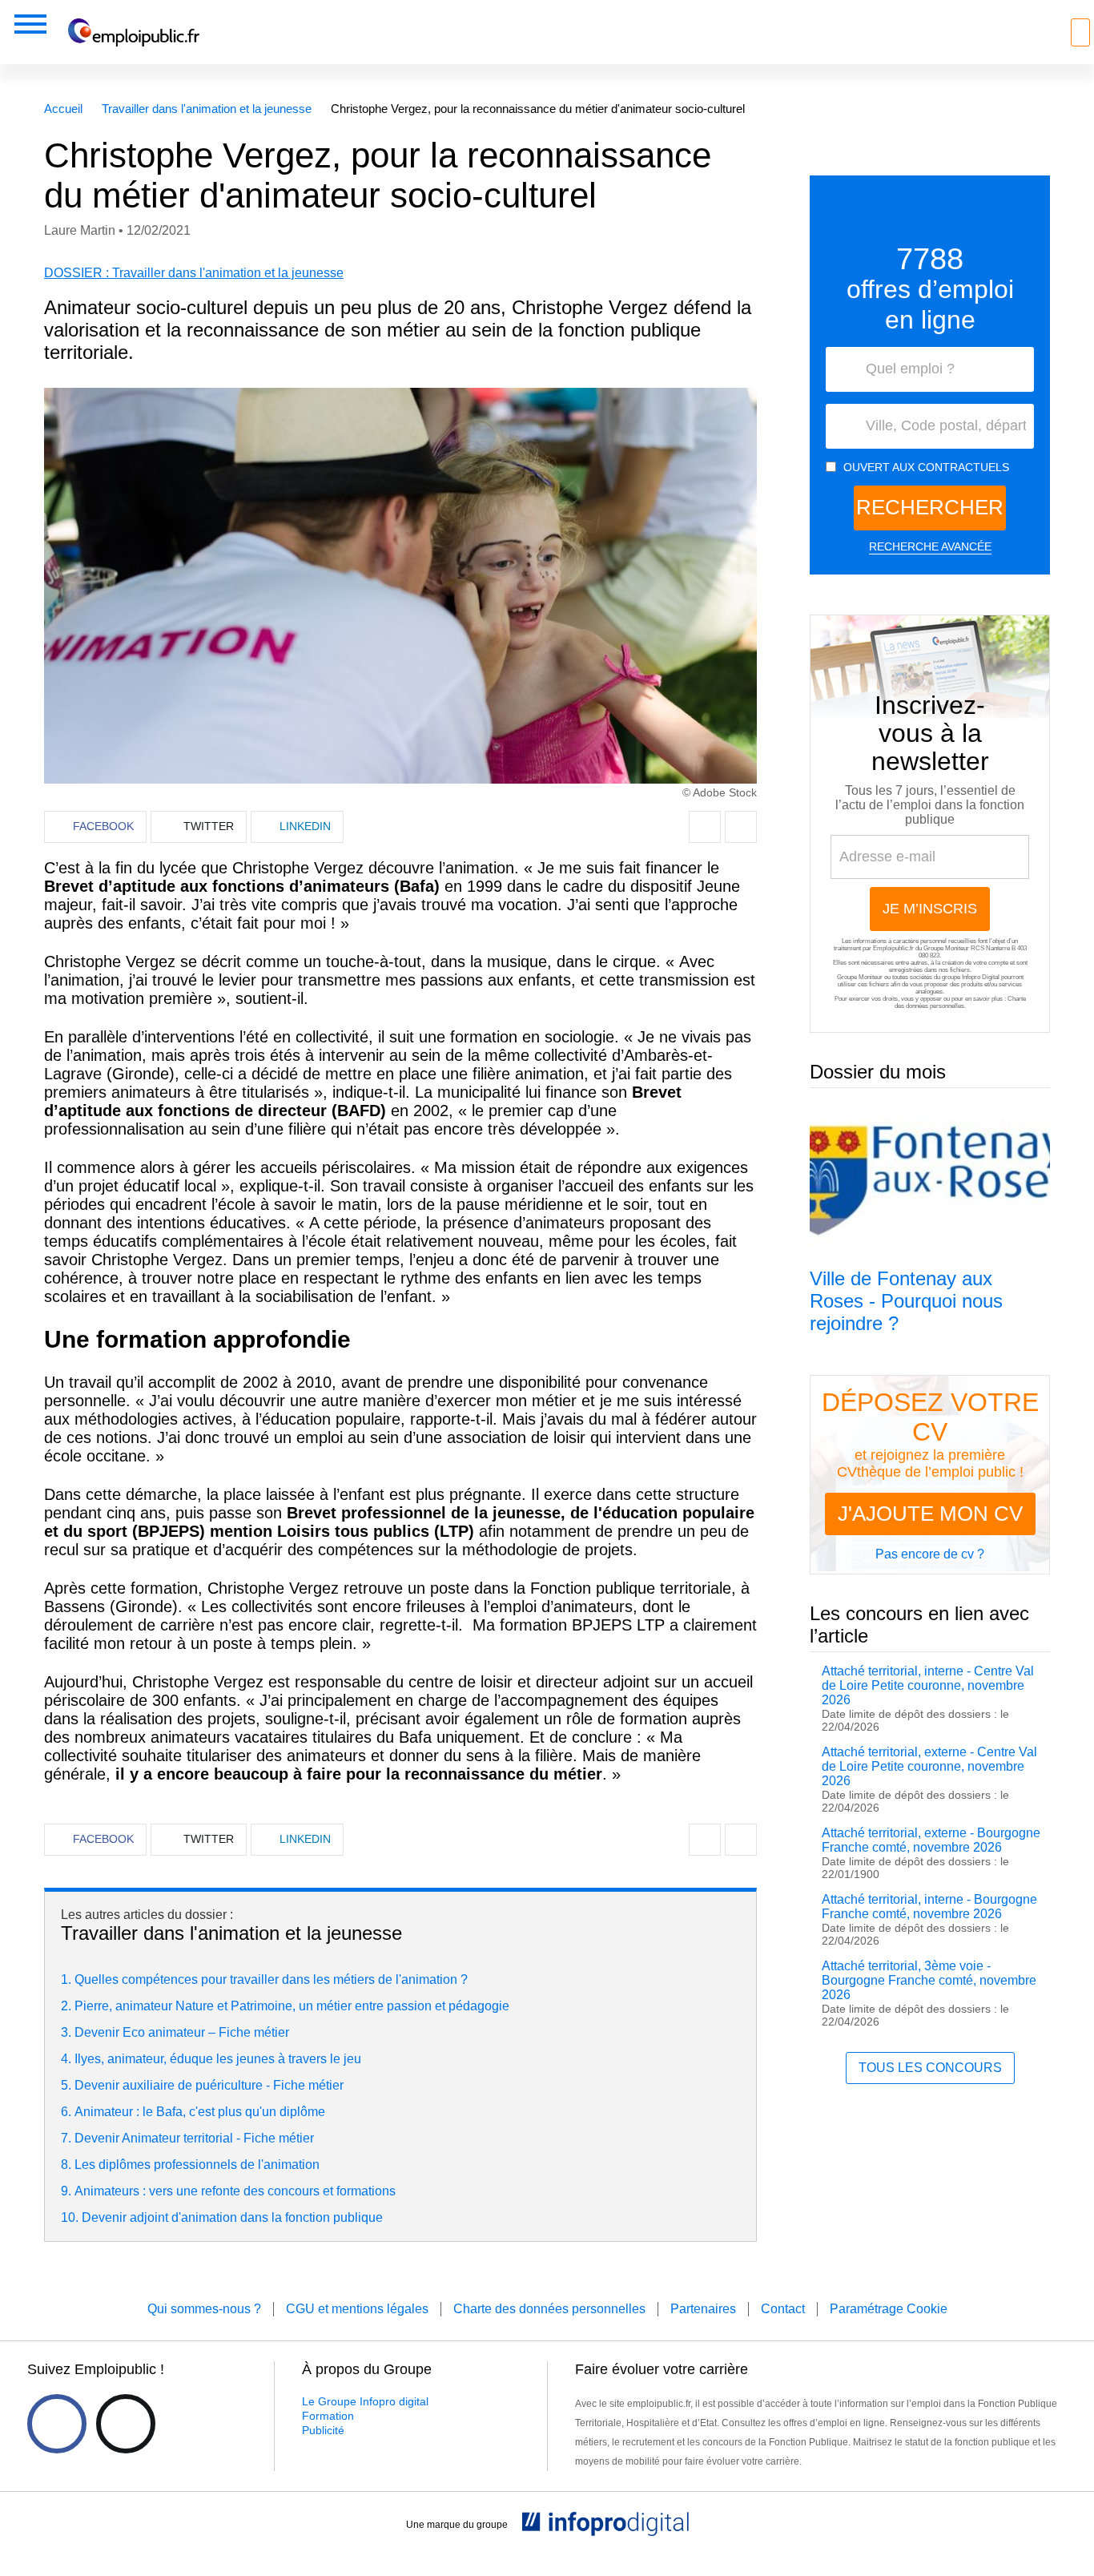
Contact (783, 2309)
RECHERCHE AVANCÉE (930, 546)
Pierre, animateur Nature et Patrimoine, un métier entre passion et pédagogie (292, 2006)
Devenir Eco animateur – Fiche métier (182, 2032)
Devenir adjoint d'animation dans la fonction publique (232, 2217)
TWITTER (209, 826)
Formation (328, 2416)
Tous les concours (930, 2068)
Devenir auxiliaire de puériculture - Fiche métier (209, 2085)
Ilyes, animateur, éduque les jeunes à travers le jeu (218, 2059)
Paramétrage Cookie (889, 2309)
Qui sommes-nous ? (204, 2309)
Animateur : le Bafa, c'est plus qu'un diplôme (200, 2112)
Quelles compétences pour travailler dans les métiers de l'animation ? (271, 1979)
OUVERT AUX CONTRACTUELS (926, 467)
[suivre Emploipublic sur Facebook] (57, 2424)
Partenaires (703, 2309)
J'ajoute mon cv (930, 1514)
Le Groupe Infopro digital (365, 2401)
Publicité (323, 2430)
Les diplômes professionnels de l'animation (197, 2165)
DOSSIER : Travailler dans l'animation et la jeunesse (194, 273)
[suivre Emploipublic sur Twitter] (126, 2424)
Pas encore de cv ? (930, 1554)
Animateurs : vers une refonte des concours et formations (235, 2191)
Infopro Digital (981, 977)
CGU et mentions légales (357, 2309)
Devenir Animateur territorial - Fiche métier (194, 2138)
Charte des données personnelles (960, 1002)
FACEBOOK (103, 826)
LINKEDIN (305, 826)
